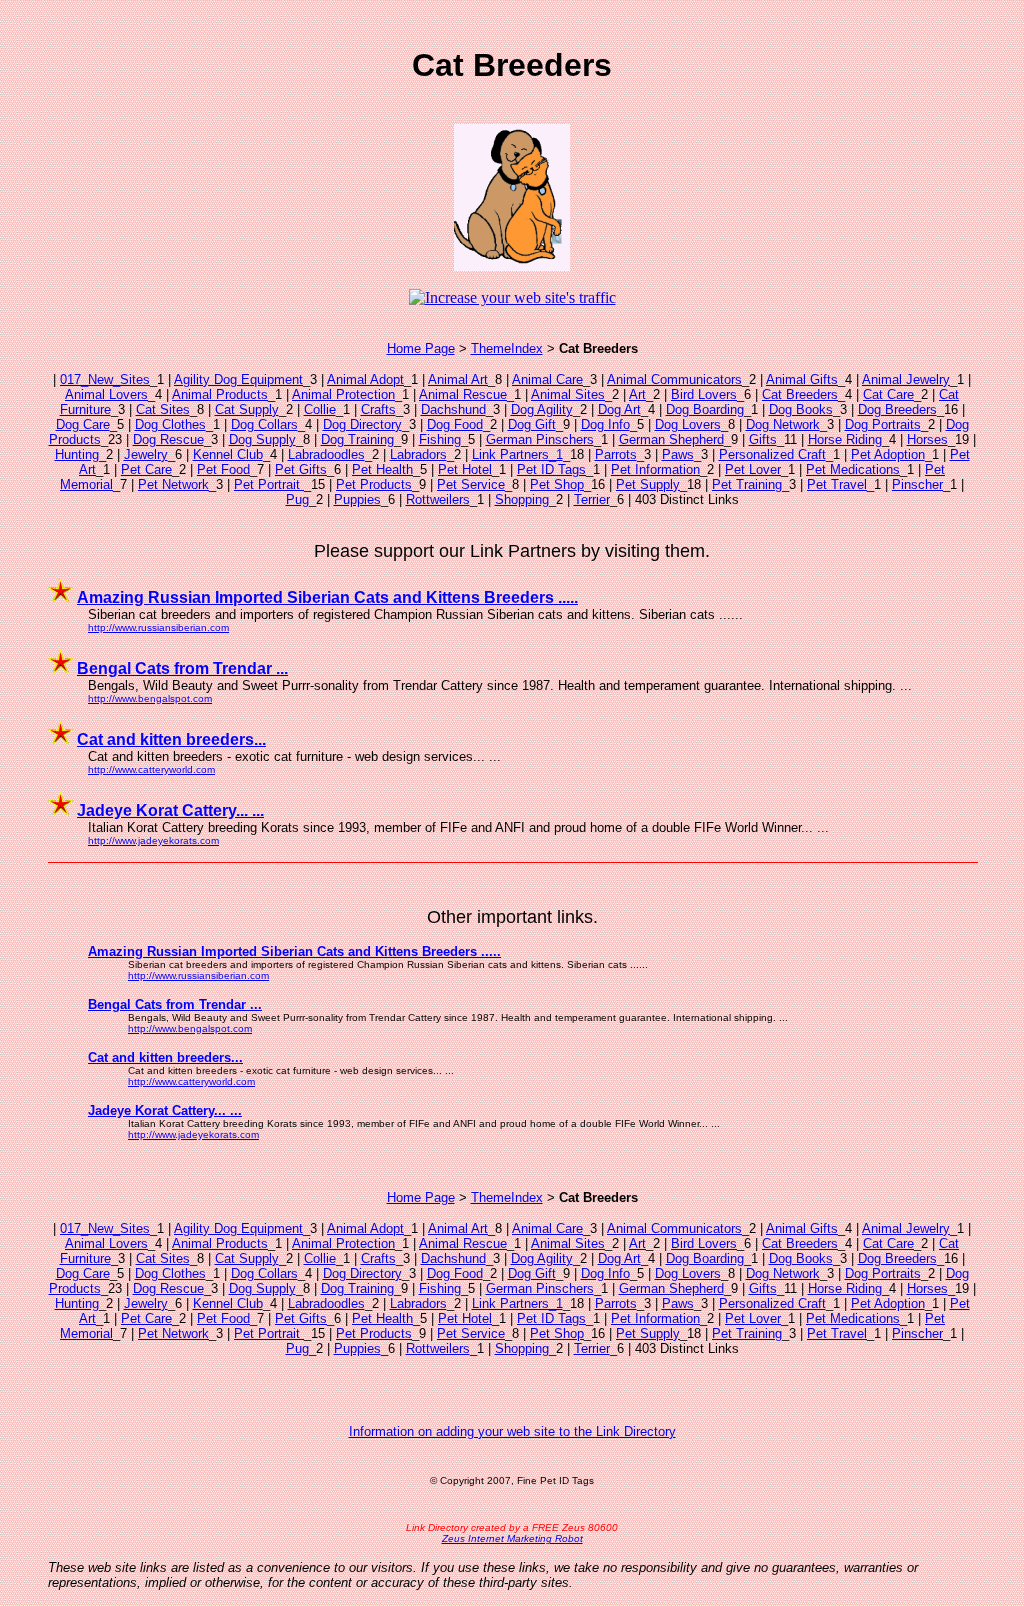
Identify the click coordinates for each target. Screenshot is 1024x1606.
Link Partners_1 (517, 454)
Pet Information (655, 469)
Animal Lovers (106, 394)
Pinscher (917, 484)
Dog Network (783, 424)
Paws (678, 454)
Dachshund (453, 409)
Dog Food (455, 424)
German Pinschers (540, 439)
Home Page (421, 348)
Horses (927, 439)
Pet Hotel (465, 469)
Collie (320, 409)
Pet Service (471, 484)
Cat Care (888, 394)
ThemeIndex (507, 348)
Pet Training (747, 484)
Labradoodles (326, 454)
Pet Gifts (301, 469)
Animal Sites (568, 394)
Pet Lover (753, 469)
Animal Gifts (802, 379)
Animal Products (220, 394)
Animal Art (458, 379)
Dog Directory (362, 424)
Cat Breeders (800, 394)
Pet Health (382, 469)
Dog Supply (262, 439)
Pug (297, 499)
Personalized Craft (772, 454)
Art (637, 394)
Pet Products (374, 484)
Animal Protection (343, 394)
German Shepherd (671, 439)
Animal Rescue (463, 394)
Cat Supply (247, 409)
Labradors (418, 454)
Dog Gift (532, 424)
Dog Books (801, 409)
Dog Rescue (168, 439)
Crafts (378, 409)
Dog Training (357, 439)
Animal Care (547, 379)
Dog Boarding (705, 409)
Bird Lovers (704, 394)
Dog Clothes (170, 424)
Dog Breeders (897, 409)
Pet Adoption (888, 454)
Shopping (522, 499)
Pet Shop (557, 484)
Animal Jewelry (906, 379)
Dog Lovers (688, 424)
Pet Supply (648, 484)
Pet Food (223, 469)
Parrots (616, 454)
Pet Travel (837, 484)
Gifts (763, 439)
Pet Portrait (269, 484)
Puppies (357, 499)
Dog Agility (542, 409)
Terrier (592, 499)
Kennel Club (228, 454)
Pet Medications (853, 469)
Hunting (77, 454)
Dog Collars (264, 424)
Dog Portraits (883, 424)
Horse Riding (845, 439)
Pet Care (146, 469)
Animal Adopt (365, 379)
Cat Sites (163, 409)
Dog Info (605, 424)
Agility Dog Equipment (238, 379)
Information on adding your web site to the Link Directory (512, 1431)
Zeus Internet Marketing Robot (512, 1538)
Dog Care (83, 424)
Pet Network (173, 484)
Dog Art (619, 409)
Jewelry (146, 454)
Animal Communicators (674, 379)
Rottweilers (438, 499)
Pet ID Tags (551, 469)
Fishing (440, 439)
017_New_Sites (105, 379)
